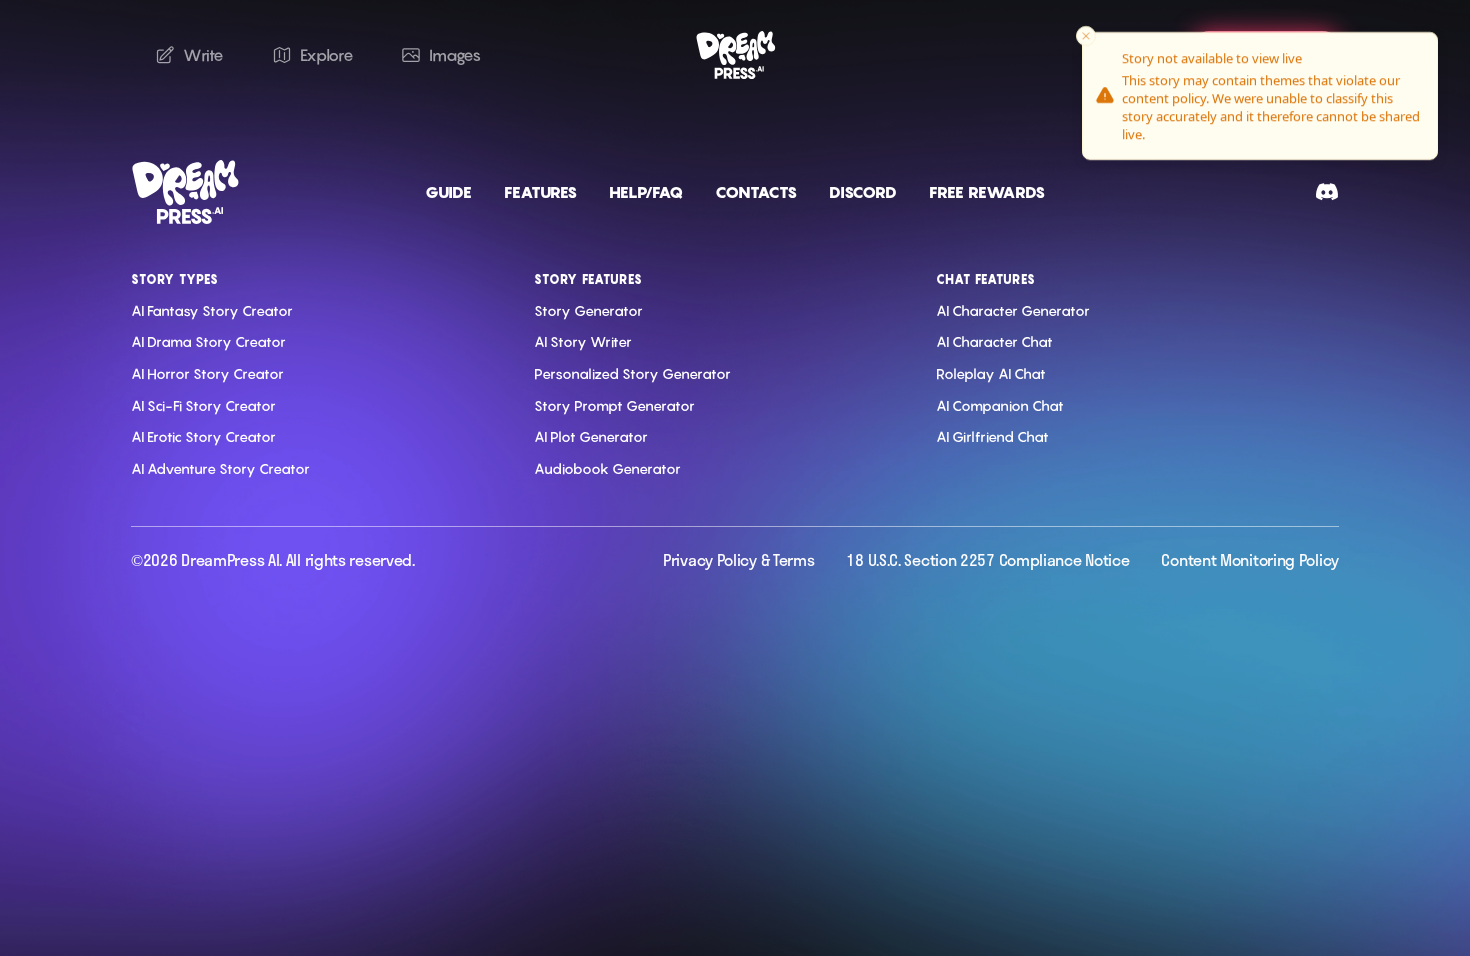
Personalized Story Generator (632, 373)
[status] (1260, 96)
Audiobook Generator (607, 468)
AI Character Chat (994, 341)
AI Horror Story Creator (207, 373)
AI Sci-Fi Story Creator (203, 405)
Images (454, 55)
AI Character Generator (1013, 310)
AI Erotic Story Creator (203, 436)
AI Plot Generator (591, 436)
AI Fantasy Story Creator (212, 310)
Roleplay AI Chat (991, 373)
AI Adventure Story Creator (220, 468)
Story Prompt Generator (614, 405)
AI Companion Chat (1000, 405)
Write (203, 55)
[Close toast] (1086, 36)
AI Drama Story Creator (208, 341)
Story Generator (588, 310)
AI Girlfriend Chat (992, 436)
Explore (327, 55)
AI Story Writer (583, 341)
